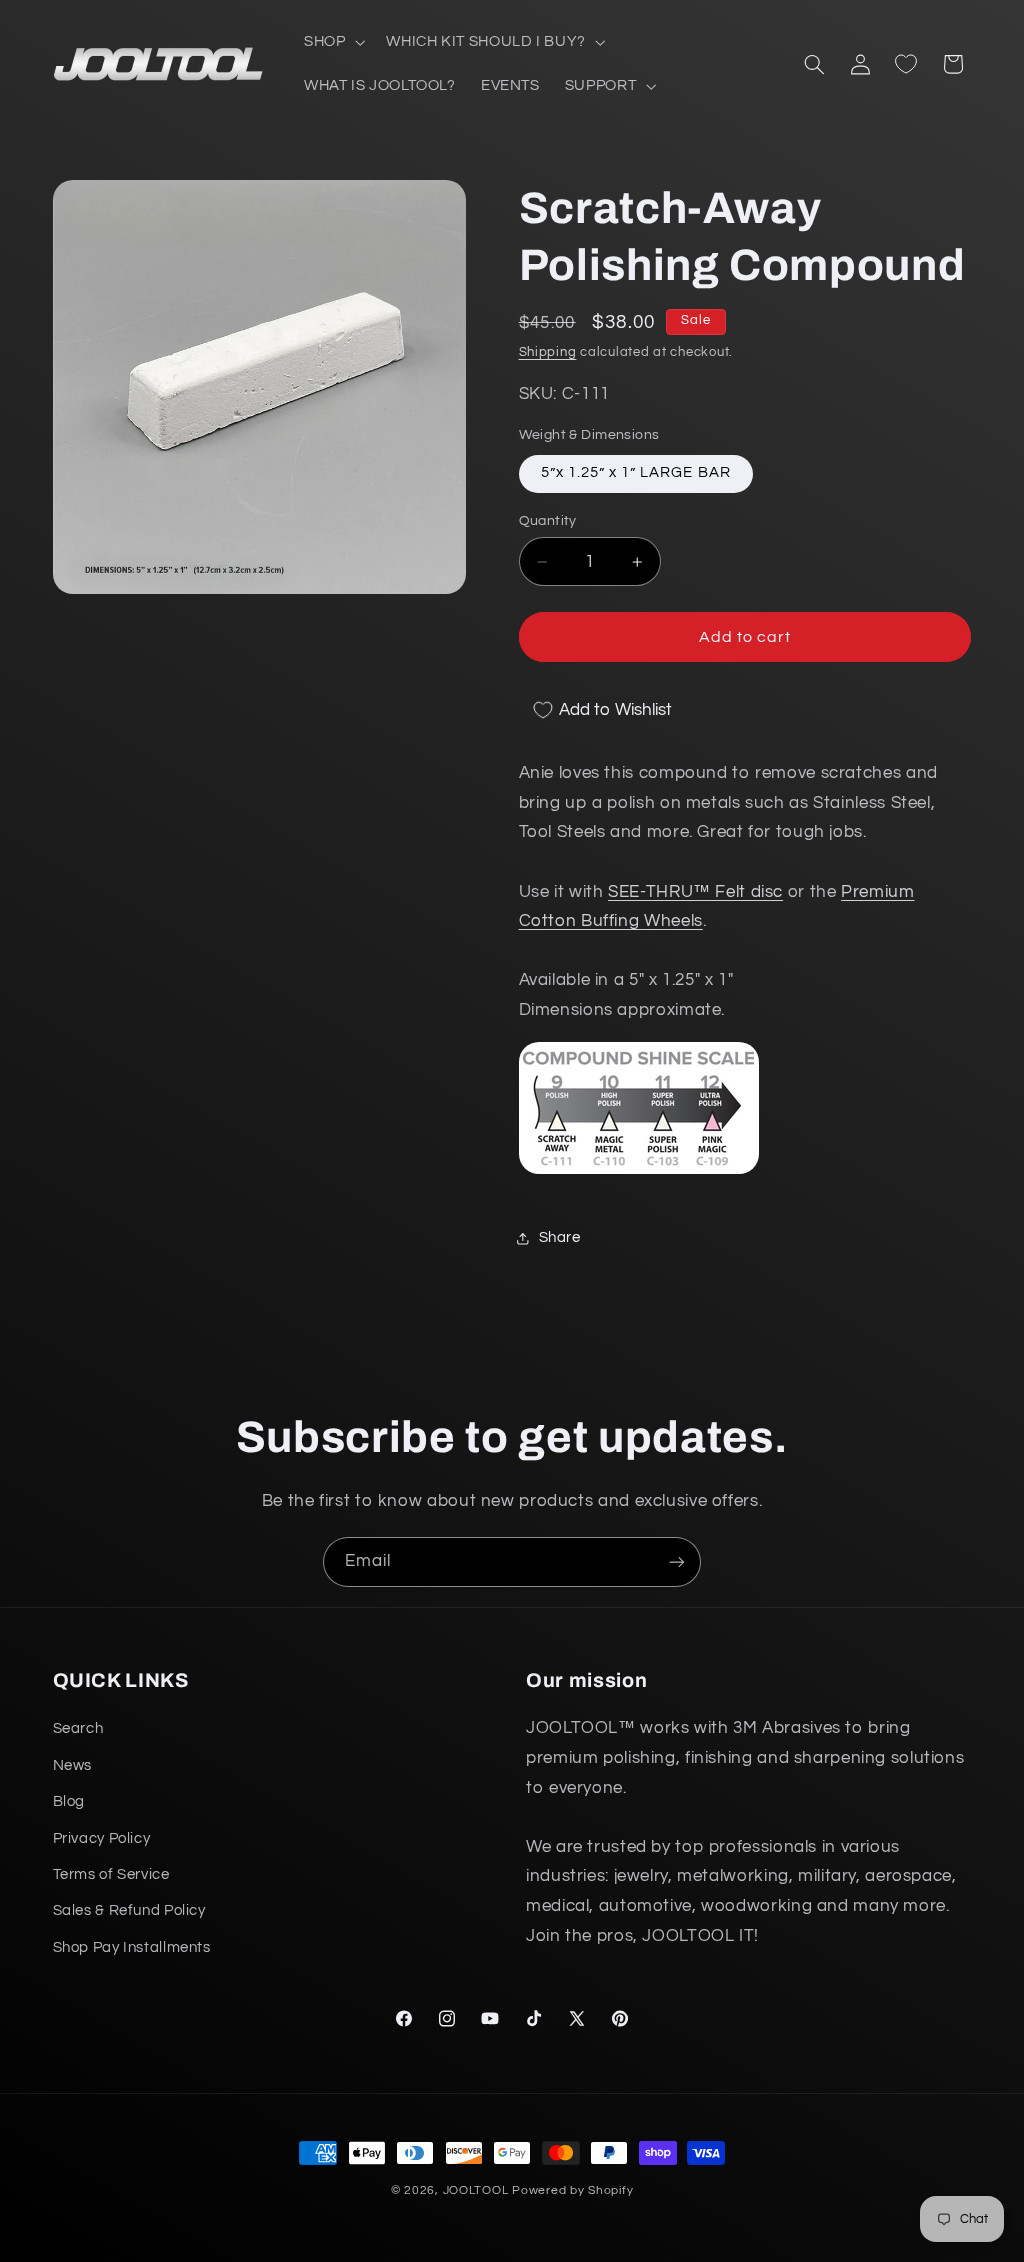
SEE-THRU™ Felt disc (695, 892)
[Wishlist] (906, 64)
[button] (332, 42)
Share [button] (560, 1237)
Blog (69, 1801)
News (73, 1765)
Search (78, 1728)
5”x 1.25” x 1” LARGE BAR (636, 472)
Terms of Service (111, 1874)
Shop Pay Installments (132, 1947)
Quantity (548, 521)
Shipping (548, 352)
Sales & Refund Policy (129, 1910)
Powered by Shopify (572, 2190)
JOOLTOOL (476, 2190)
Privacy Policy (102, 1838)
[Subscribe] (677, 1561)
